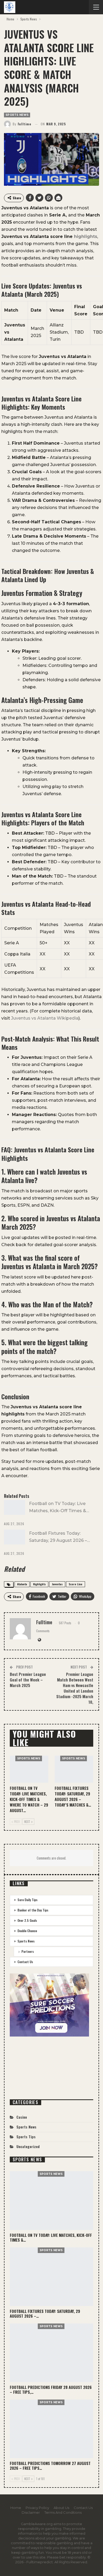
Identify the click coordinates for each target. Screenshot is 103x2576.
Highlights (39, 1584)
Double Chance (27, 1931)
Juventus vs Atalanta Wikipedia (45, 1018)
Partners (28, 1951)
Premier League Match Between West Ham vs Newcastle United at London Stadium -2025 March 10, (75, 1688)
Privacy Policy (37, 2508)
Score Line (76, 1584)
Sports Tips (26, 2137)
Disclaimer (31, 2512)
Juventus (57, 1584)
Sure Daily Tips (27, 1900)
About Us (61, 2508)
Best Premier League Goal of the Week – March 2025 (28, 1680)
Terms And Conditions (63, 2512)
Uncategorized (28, 2146)
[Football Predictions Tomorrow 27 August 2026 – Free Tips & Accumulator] (51, 2429)
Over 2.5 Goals (27, 1920)
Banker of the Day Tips (33, 1910)
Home (16, 2508)
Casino (22, 2117)
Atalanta (22, 1584)
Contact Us (25, 1962)
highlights (86, 236)
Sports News (17, 115)
